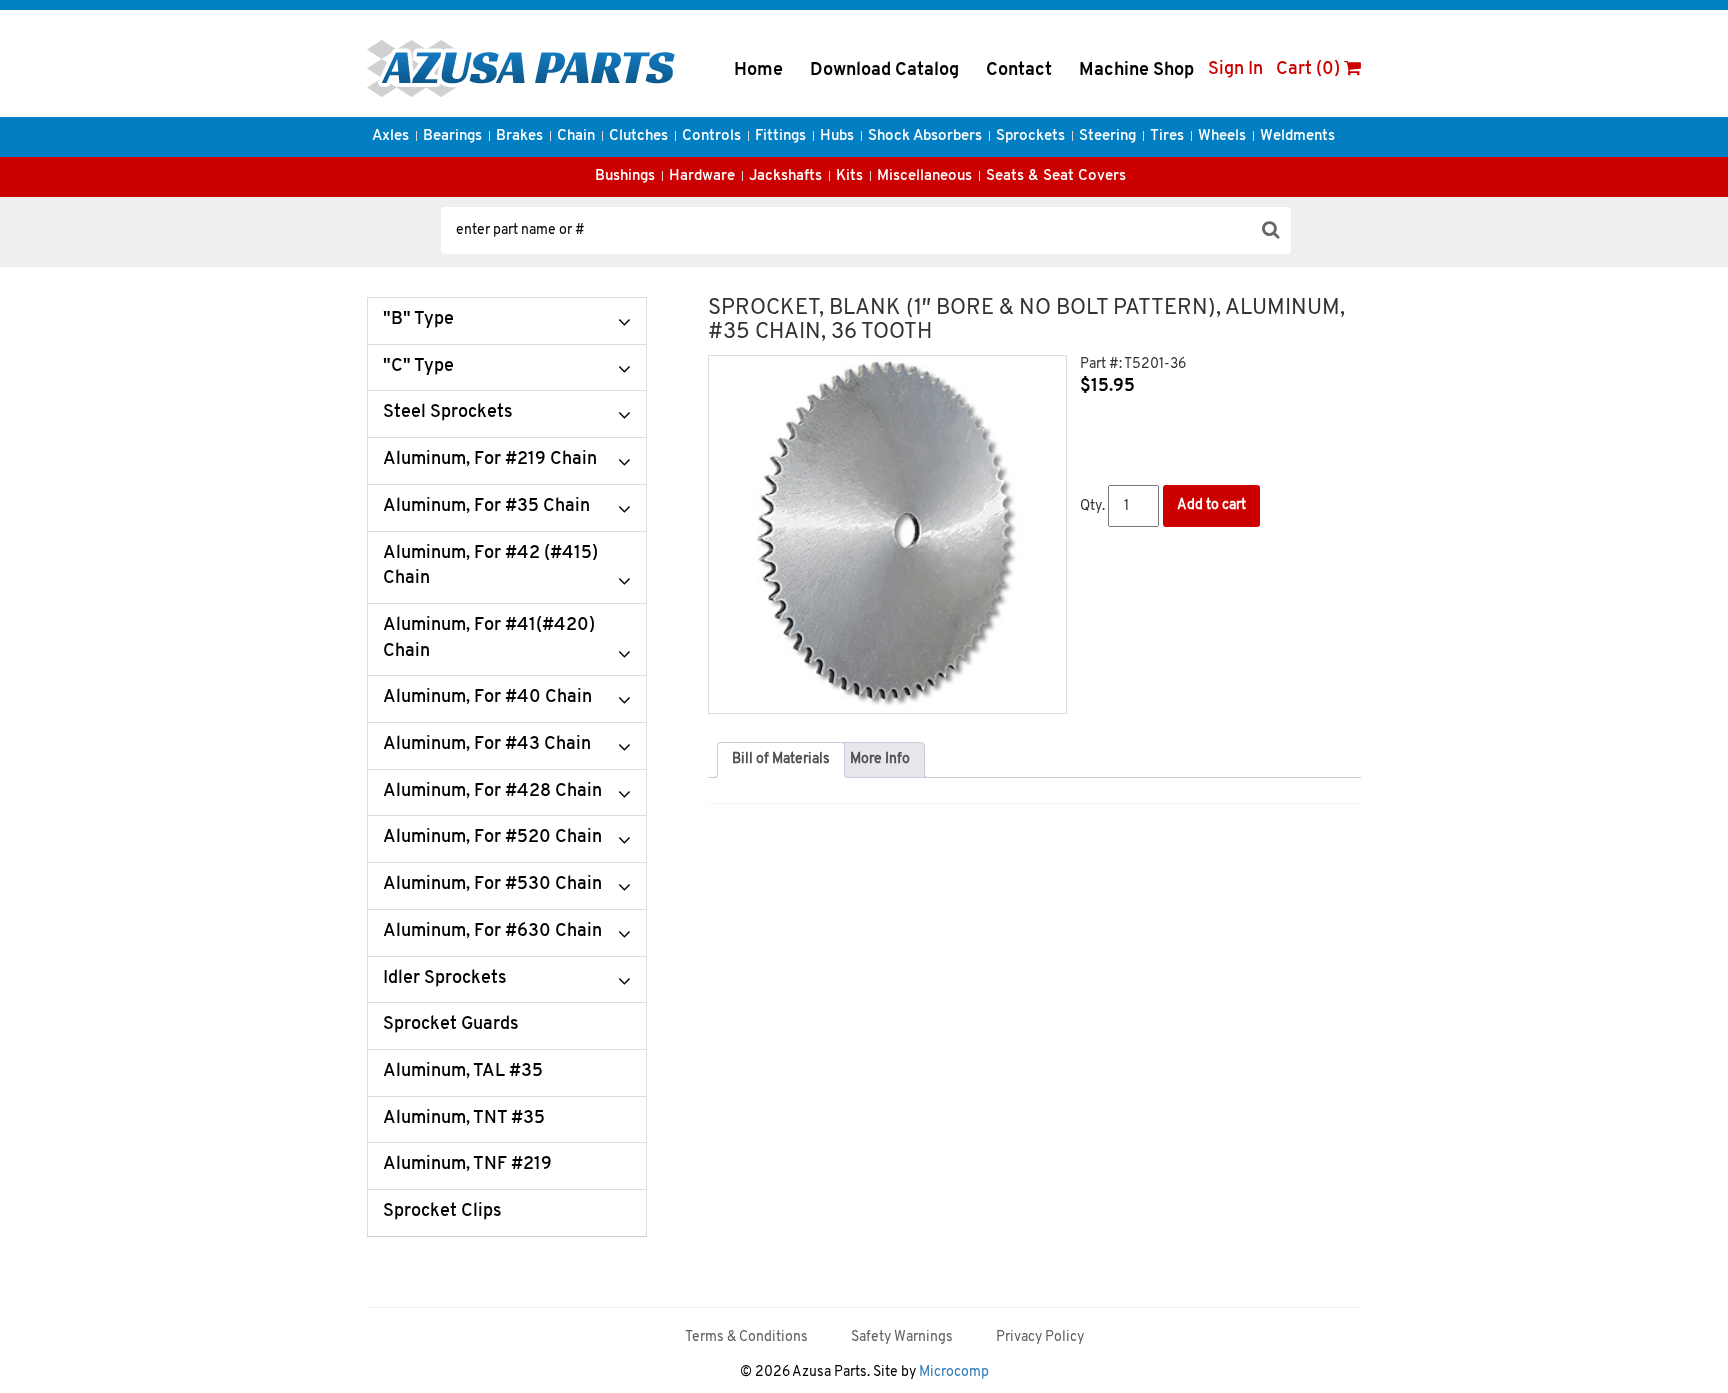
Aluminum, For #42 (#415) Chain (490, 567)
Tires (1167, 136)
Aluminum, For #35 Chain (486, 507)
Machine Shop (1136, 71)
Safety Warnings (902, 1337)
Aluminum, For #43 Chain (487, 745)
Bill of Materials (781, 759)
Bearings (452, 136)
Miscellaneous (924, 176)
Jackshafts (785, 176)
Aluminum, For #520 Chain (492, 838)
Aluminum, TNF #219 (467, 1165)
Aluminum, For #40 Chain (487, 698)
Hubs (837, 136)
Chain (576, 136)
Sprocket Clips (442, 1212)
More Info (880, 759)
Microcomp (954, 1372)
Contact (1019, 71)
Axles (390, 136)
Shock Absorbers (925, 136)
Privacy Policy (1040, 1337)
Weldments (1297, 136)
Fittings (780, 136)
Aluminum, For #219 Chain (490, 460)
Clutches (638, 136)
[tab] (781, 760)
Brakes (519, 136)
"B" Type (418, 320)
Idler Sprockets (445, 979)
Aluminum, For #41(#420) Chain (489, 639)
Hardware (702, 176)
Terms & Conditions (746, 1337)
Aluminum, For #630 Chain (492, 932)
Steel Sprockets (448, 413)
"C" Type (418, 367)
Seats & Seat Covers (1056, 176)
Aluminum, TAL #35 (463, 1072)
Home (758, 71)
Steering (1107, 136)
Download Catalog (884, 71)
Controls (711, 136)
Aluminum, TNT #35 (464, 1119)
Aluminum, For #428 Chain (492, 792)
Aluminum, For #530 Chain (492, 885)
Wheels (1222, 136)
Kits (849, 176)
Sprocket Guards (451, 1025)
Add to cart (1211, 505)
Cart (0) (1310, 70)
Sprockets (1030, 136)
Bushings (625, 176)
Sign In (1235, 70)
